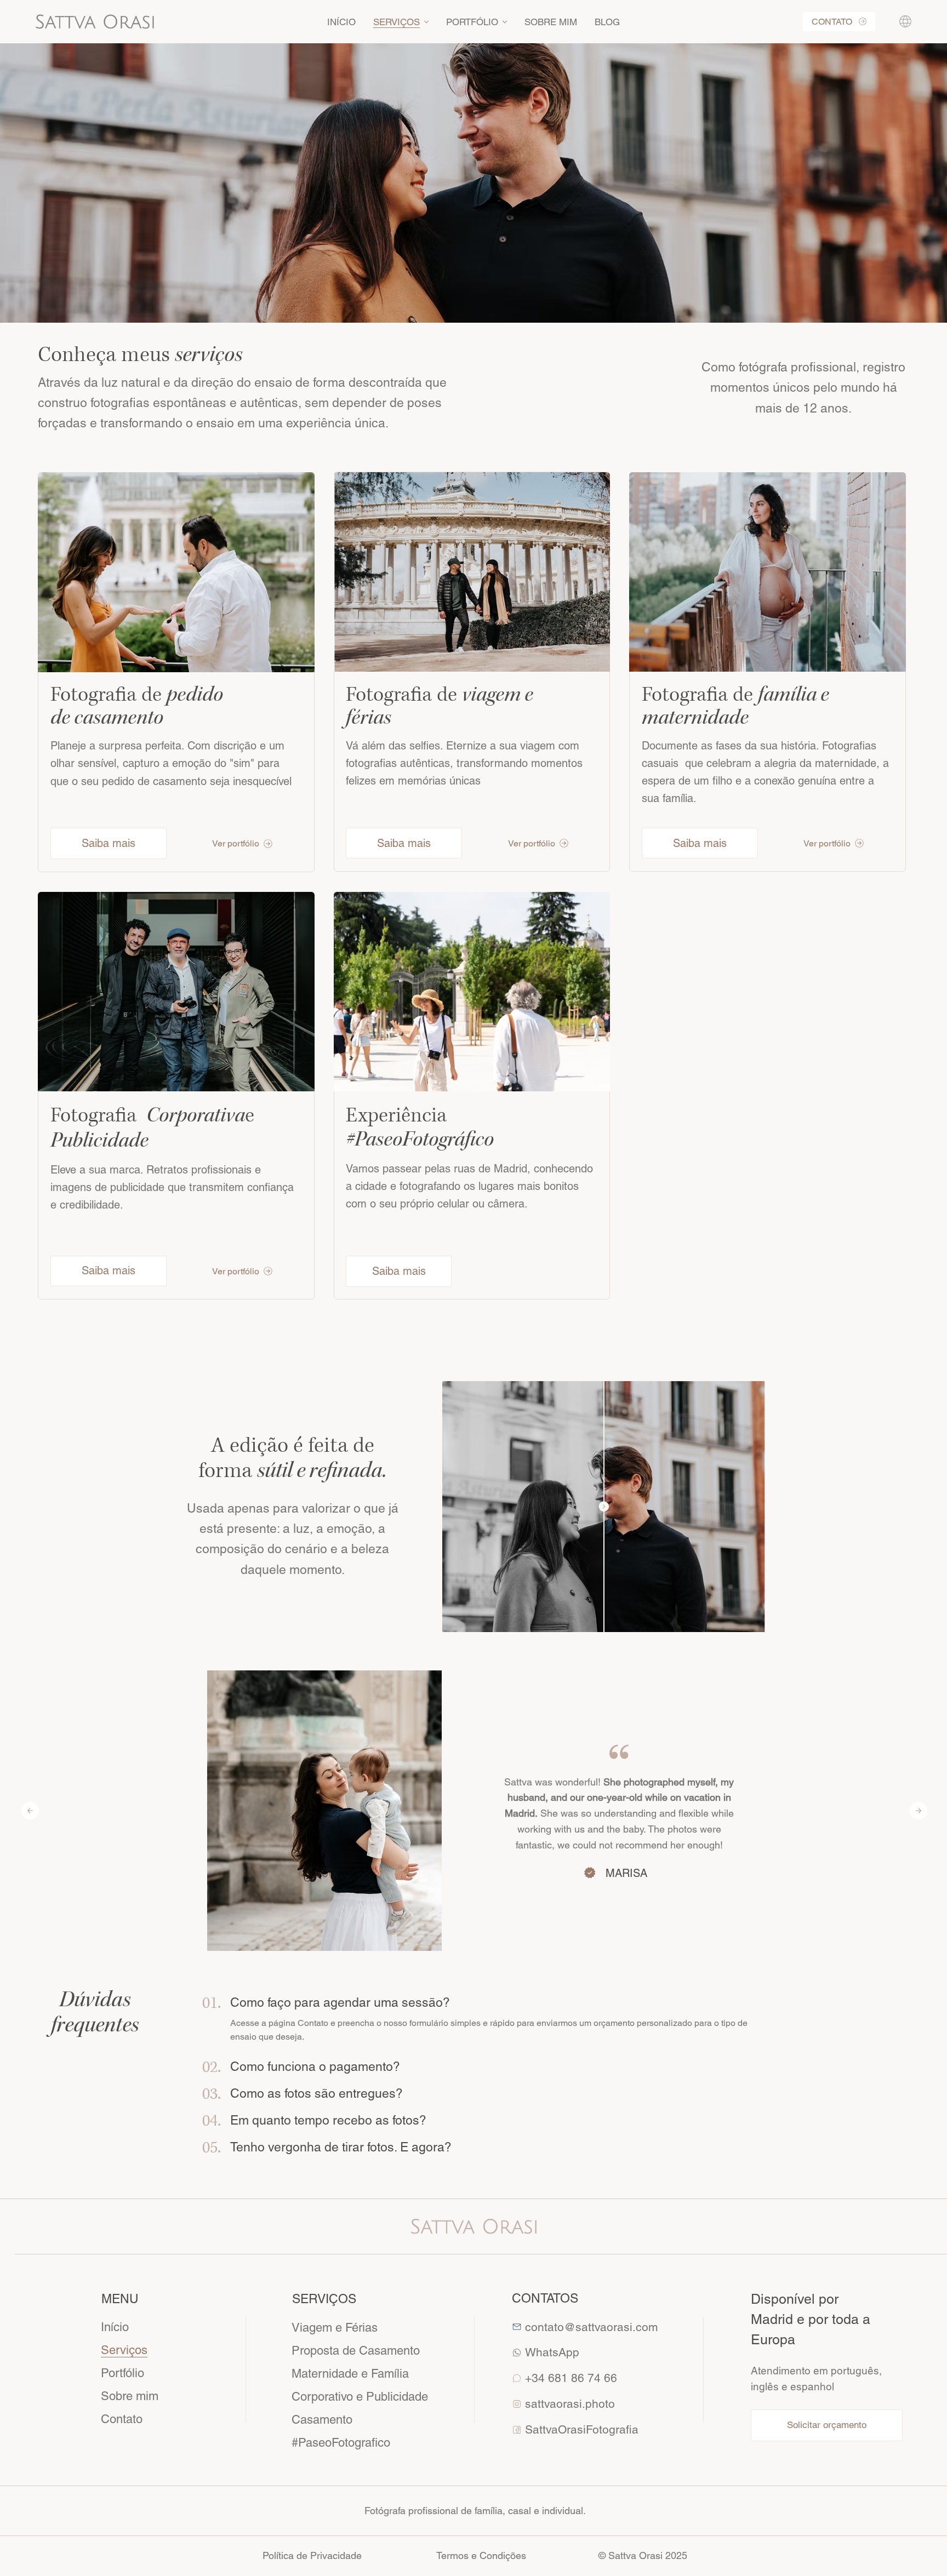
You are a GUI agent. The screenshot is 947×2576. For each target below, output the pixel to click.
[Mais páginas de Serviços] (426, 22)
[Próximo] (919, 1811)
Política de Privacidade (312, 2555)
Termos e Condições (481, 2555)
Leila (626, 1849)
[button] (905, 21)
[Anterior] (30, 1811)
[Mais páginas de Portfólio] (505, 22)
